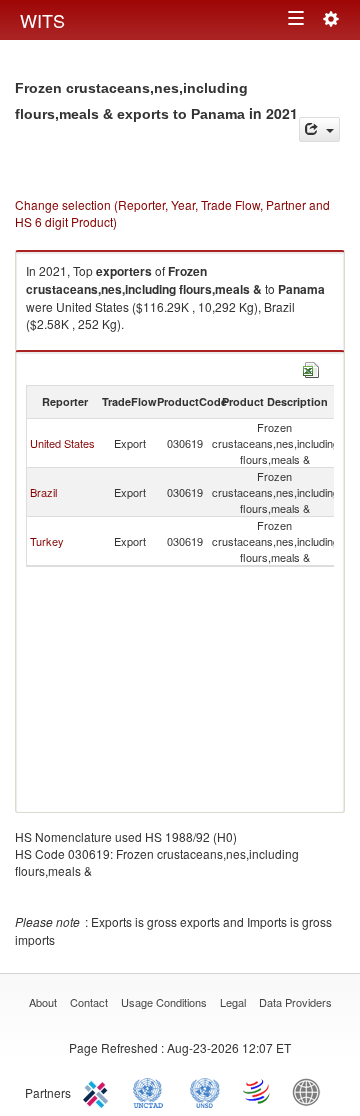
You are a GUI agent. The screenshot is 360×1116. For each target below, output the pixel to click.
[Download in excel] (311, 367)
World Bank (311, 1091)
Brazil (43, 492)
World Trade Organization (258, 1091)
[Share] (319, 129)
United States (62, 443)
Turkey (47, 541)
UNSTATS (205, 1091)
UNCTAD (152, 1091)
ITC (99, 1091)
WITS (42, 20)
